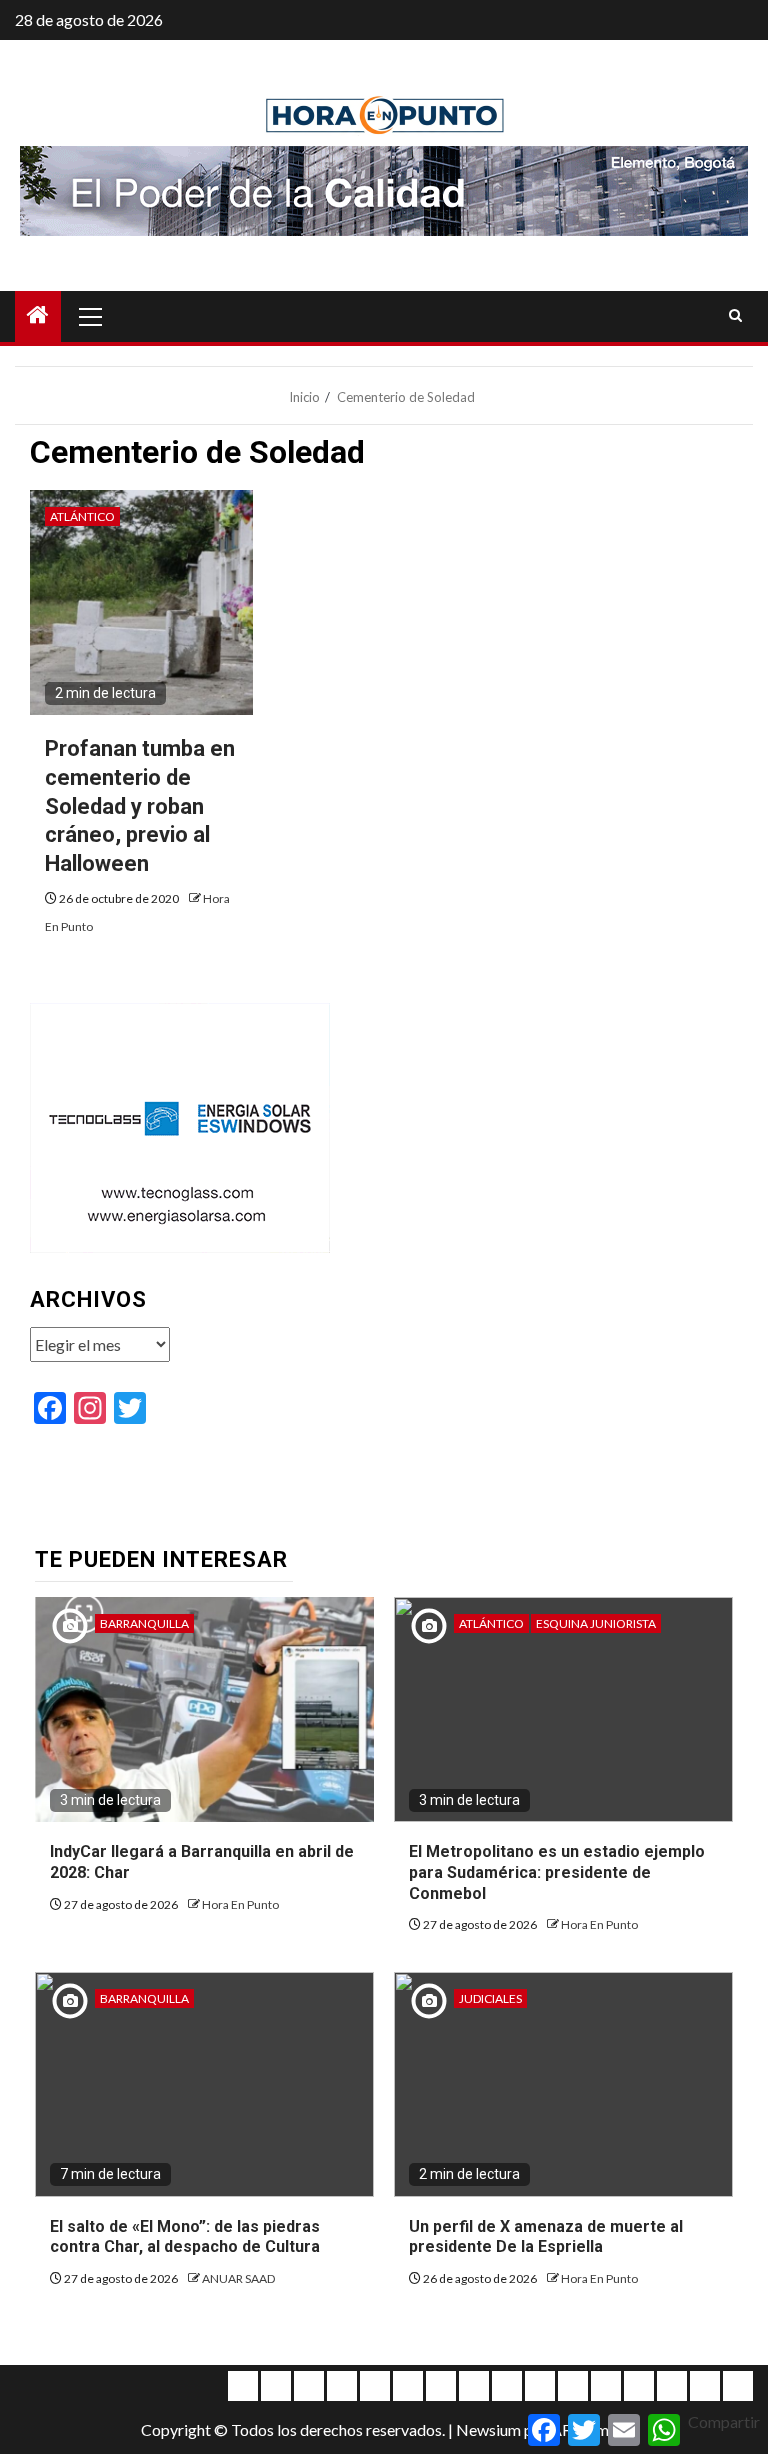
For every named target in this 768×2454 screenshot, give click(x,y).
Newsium (488, 2429)
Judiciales (490, 1998)
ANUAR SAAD (238, 2278)
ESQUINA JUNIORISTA (596, 1623)
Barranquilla (144, 1623)
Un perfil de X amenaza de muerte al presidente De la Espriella (546, 2237)
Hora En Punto (240, 1904)
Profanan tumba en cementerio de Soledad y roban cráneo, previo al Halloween (140, 805)
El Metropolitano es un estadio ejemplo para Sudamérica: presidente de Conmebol (557, 1872)
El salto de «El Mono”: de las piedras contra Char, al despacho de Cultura (185, 2237)
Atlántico (82, 516)
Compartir (724, 2421)
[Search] (735, 316)
